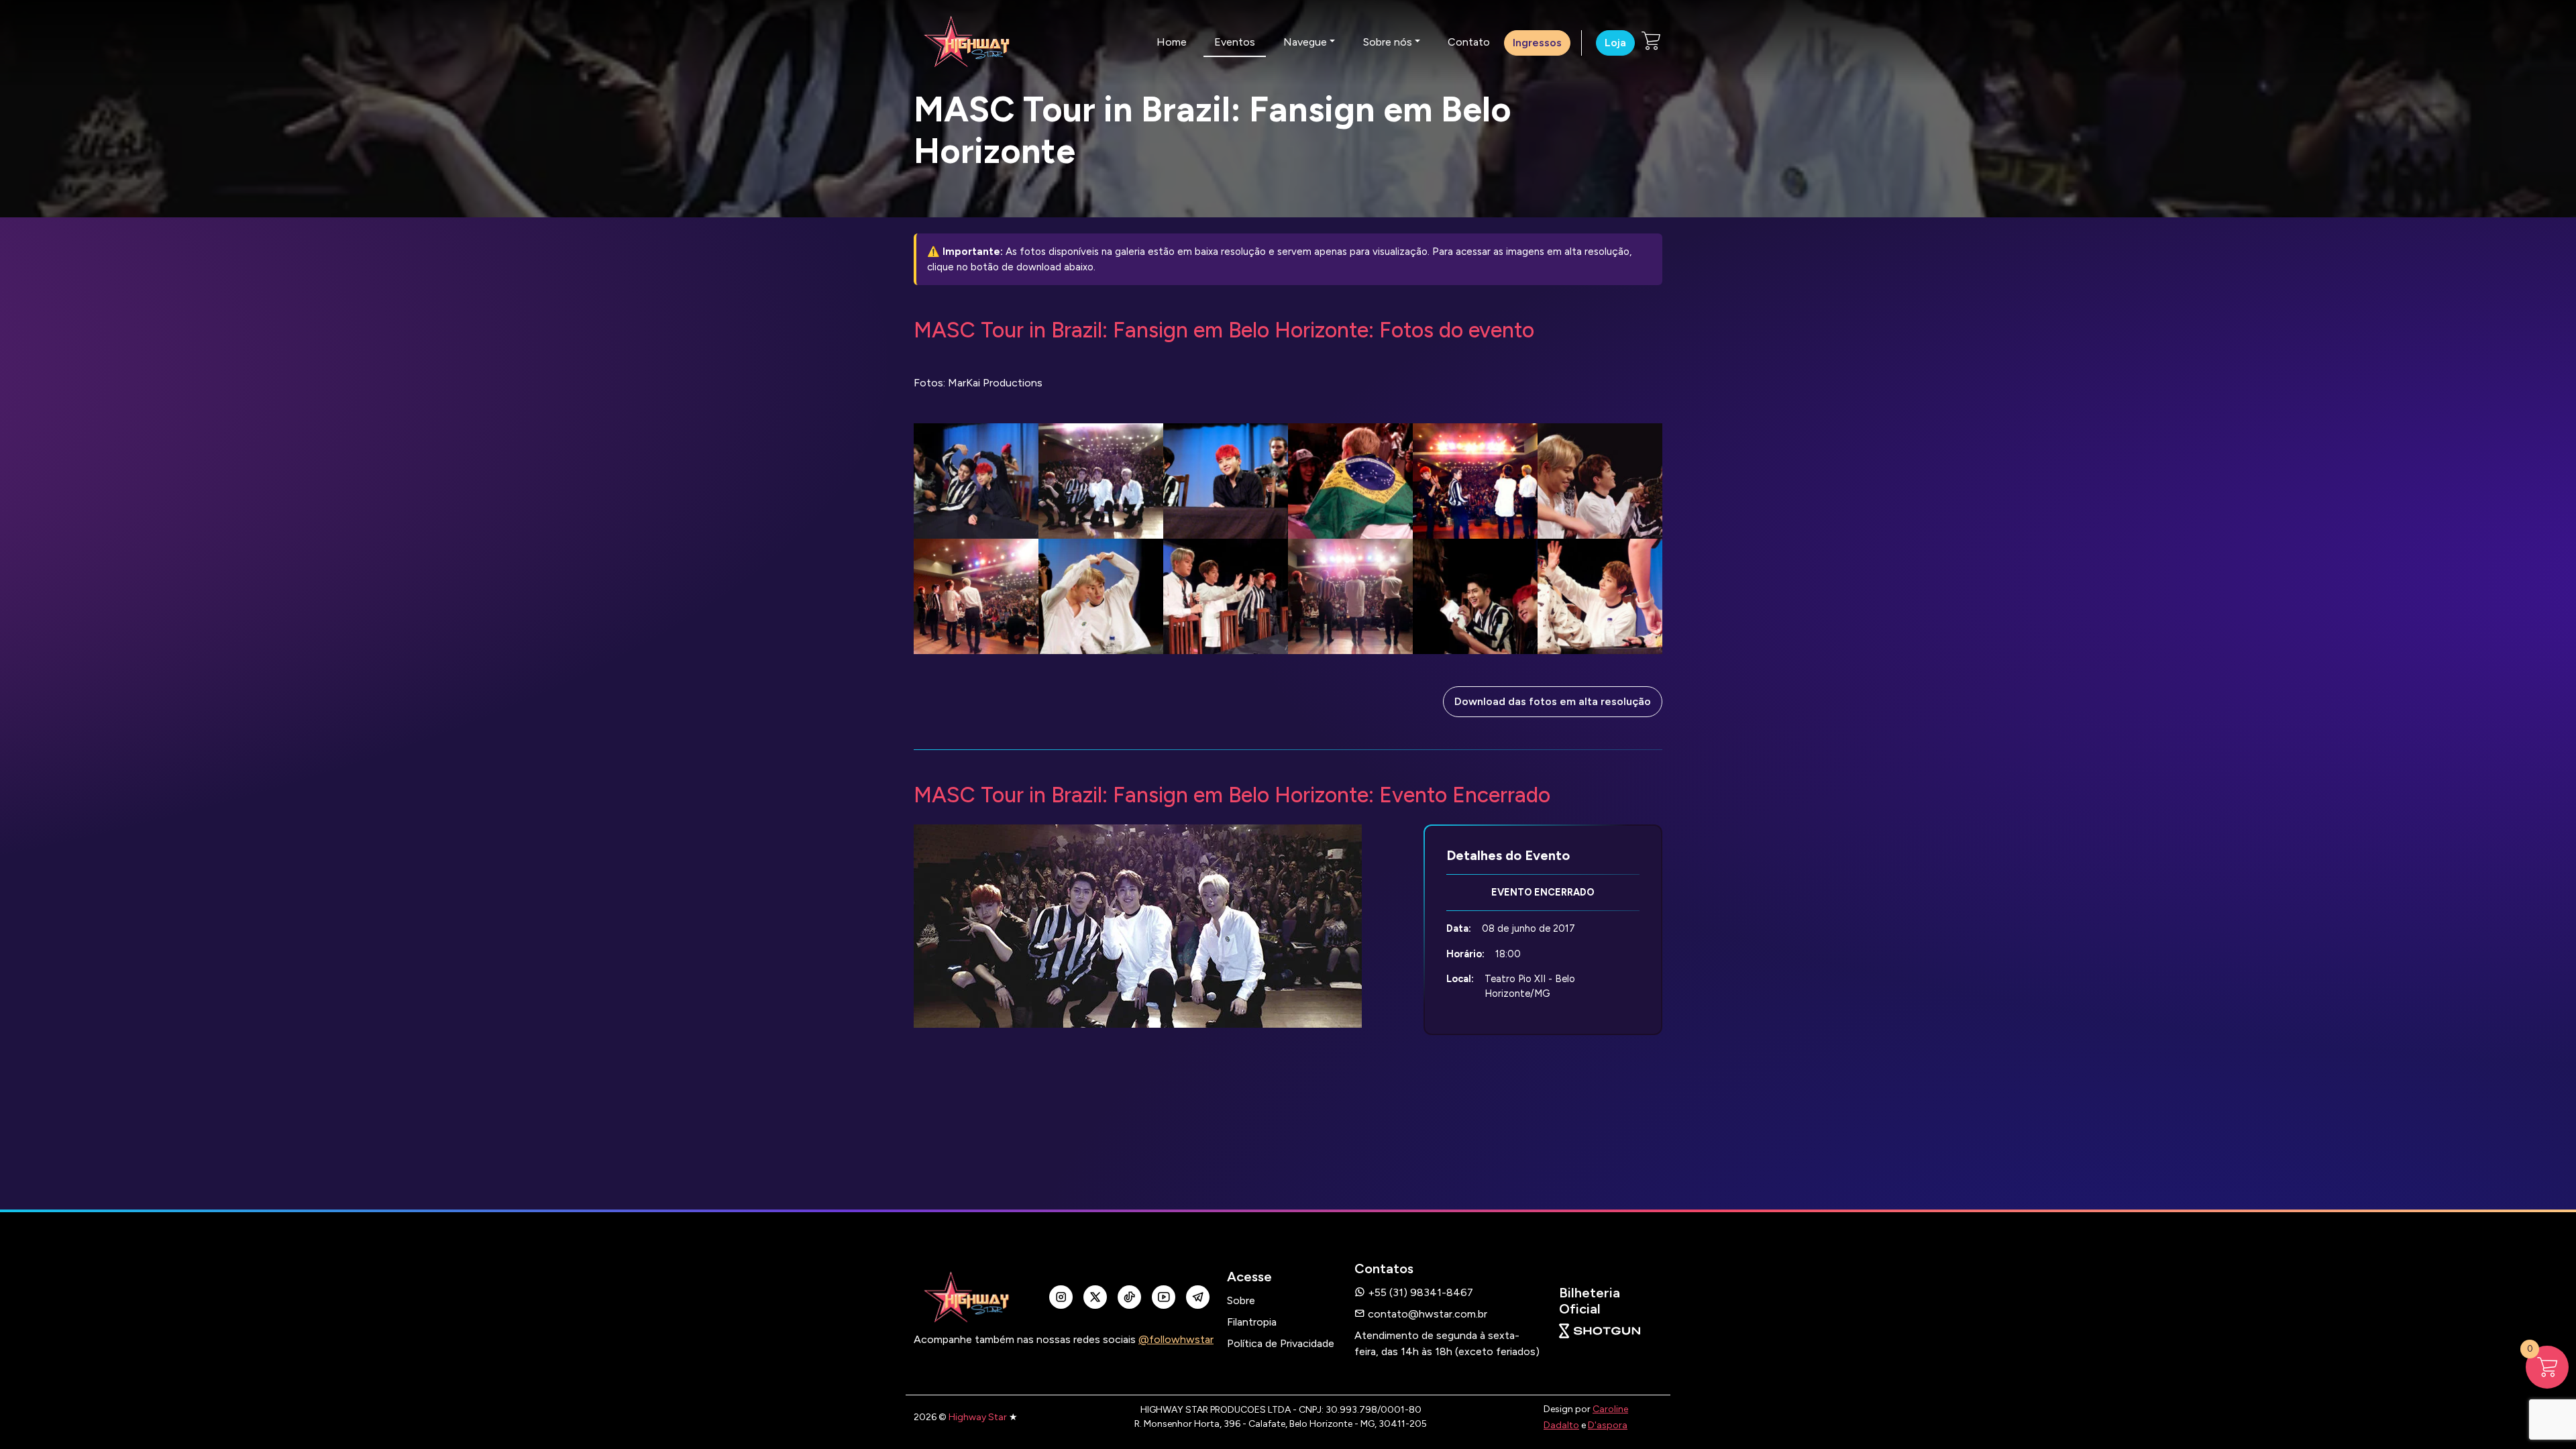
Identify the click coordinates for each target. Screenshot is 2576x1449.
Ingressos (1537, 43)
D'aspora (1608, 1425)
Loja (1615, 43)
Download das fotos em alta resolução (1553, 701)
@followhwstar (1176, 1339)
